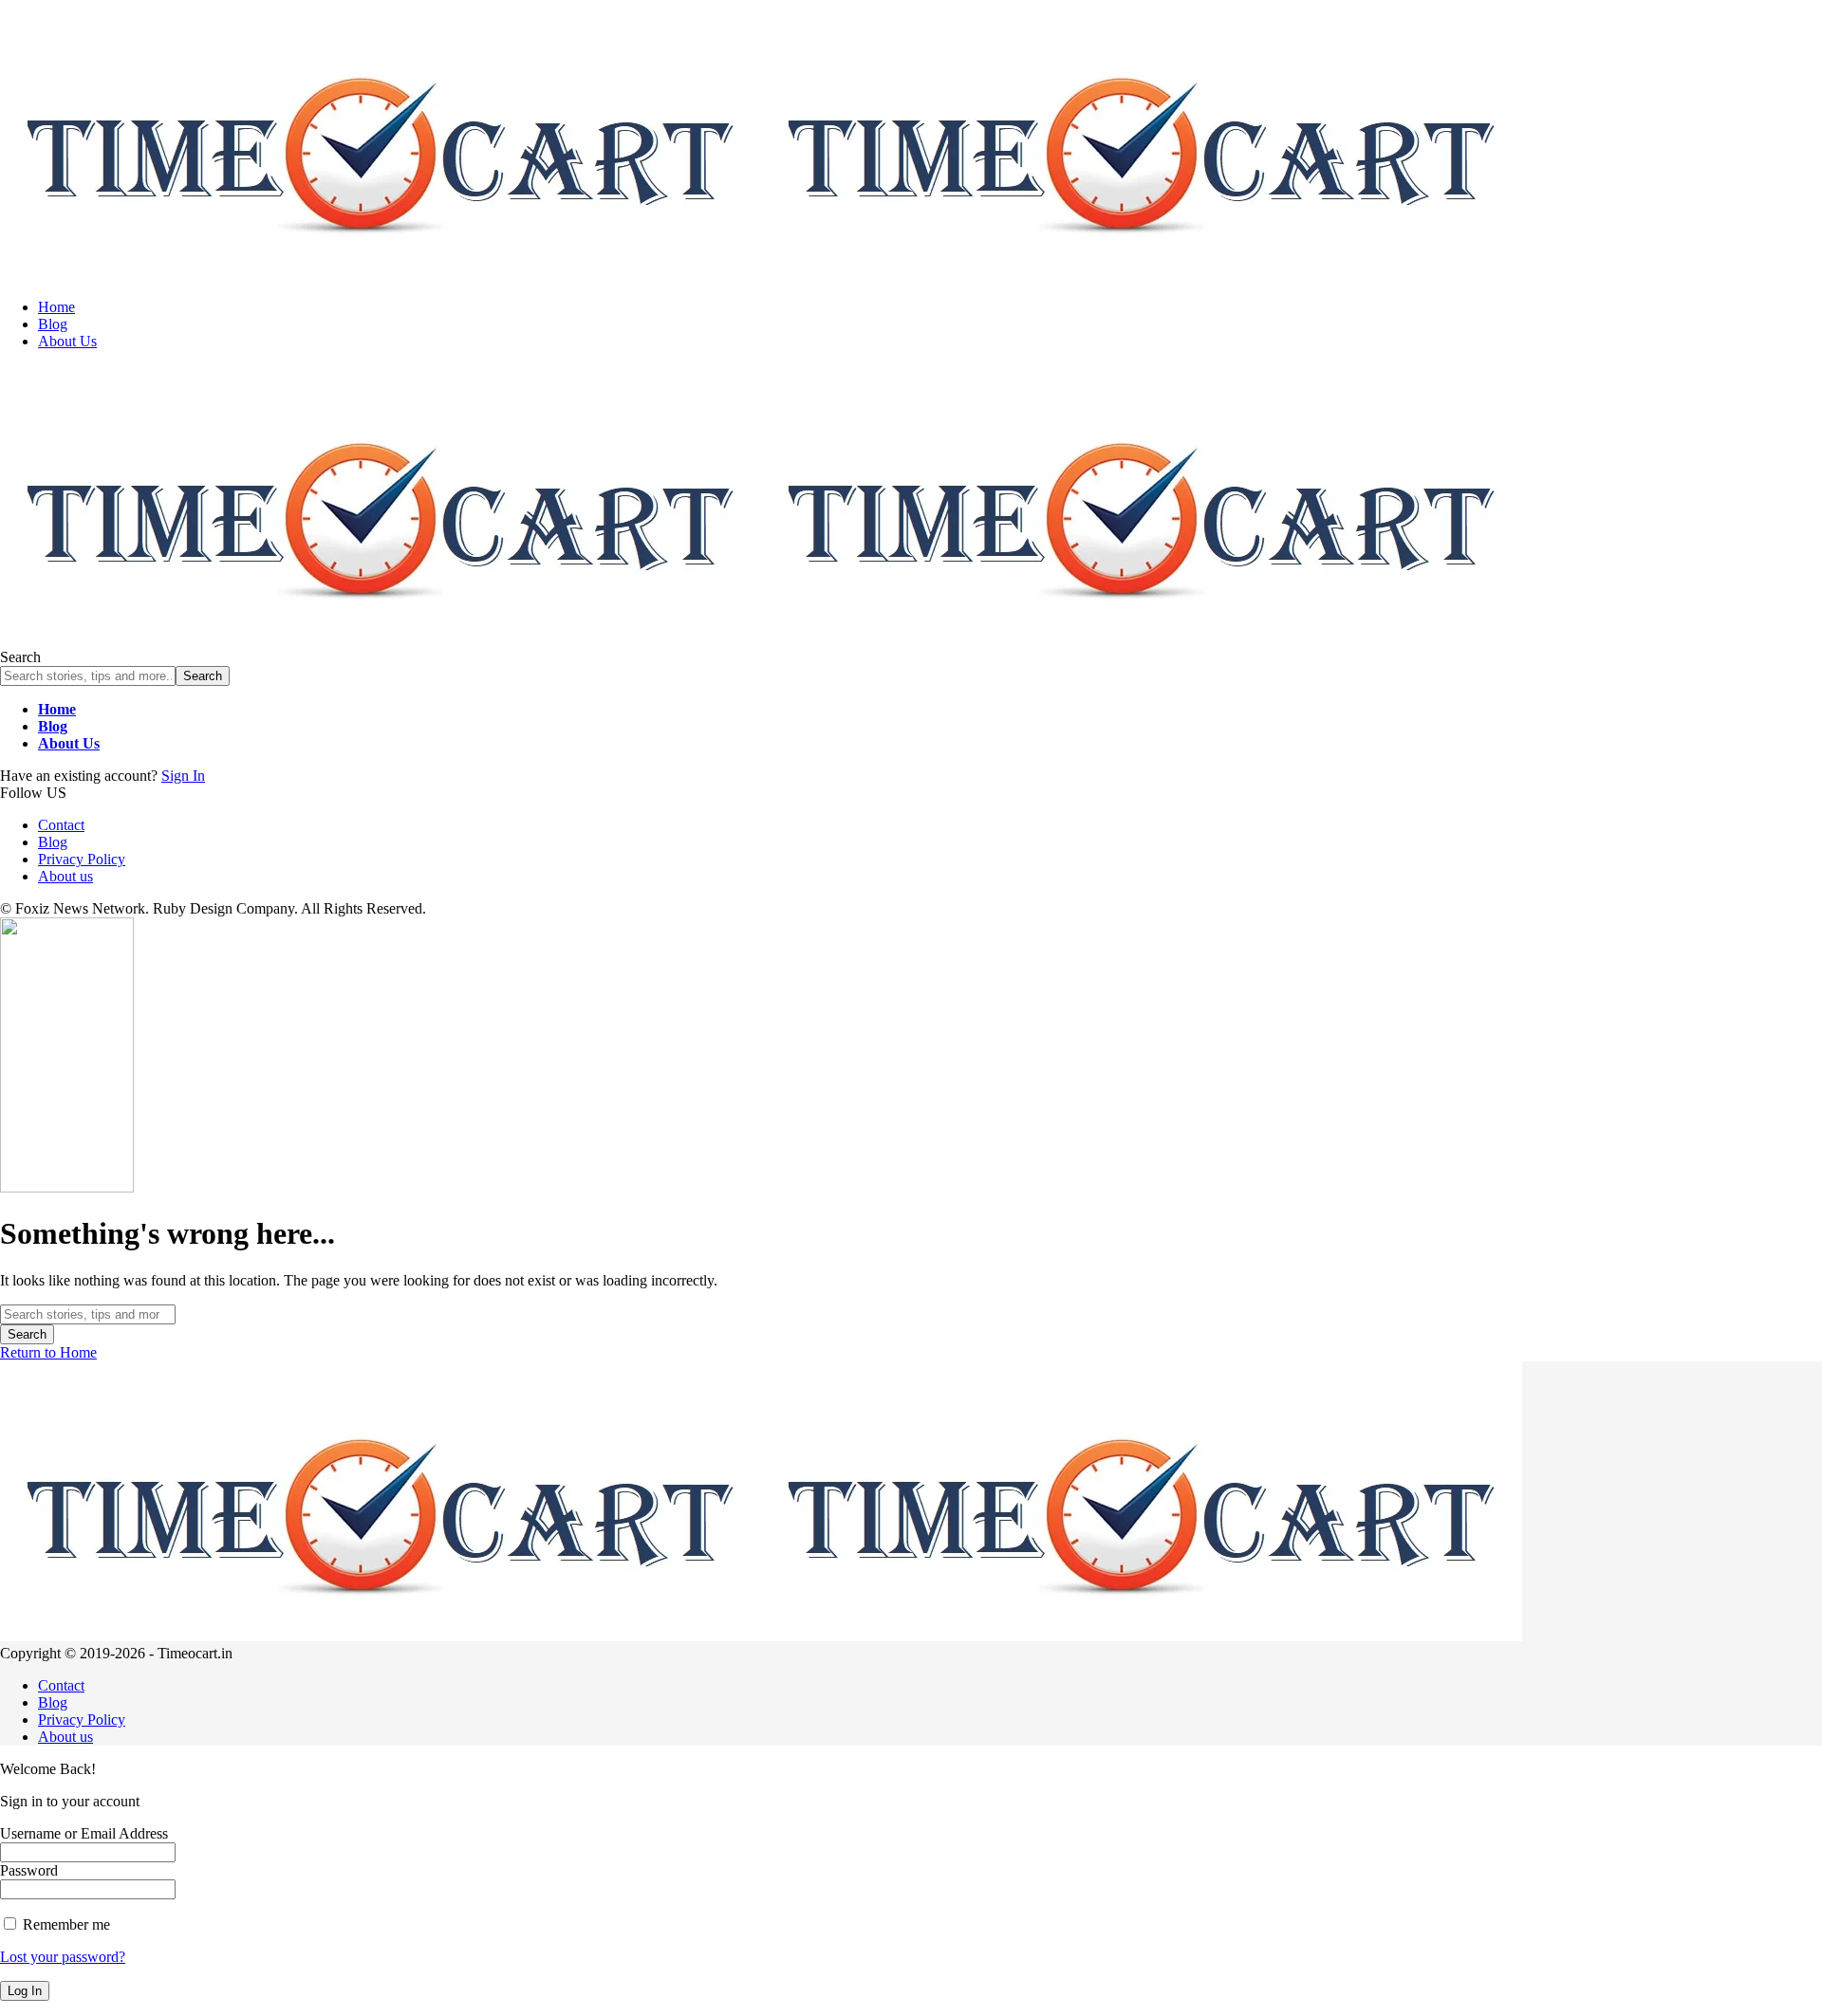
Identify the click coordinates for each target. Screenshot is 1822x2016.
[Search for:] (88, 1313)
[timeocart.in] (761, 275)
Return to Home (48, 1352)
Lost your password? (63, 1957)
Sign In (183, 776)
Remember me (65, 1924)
